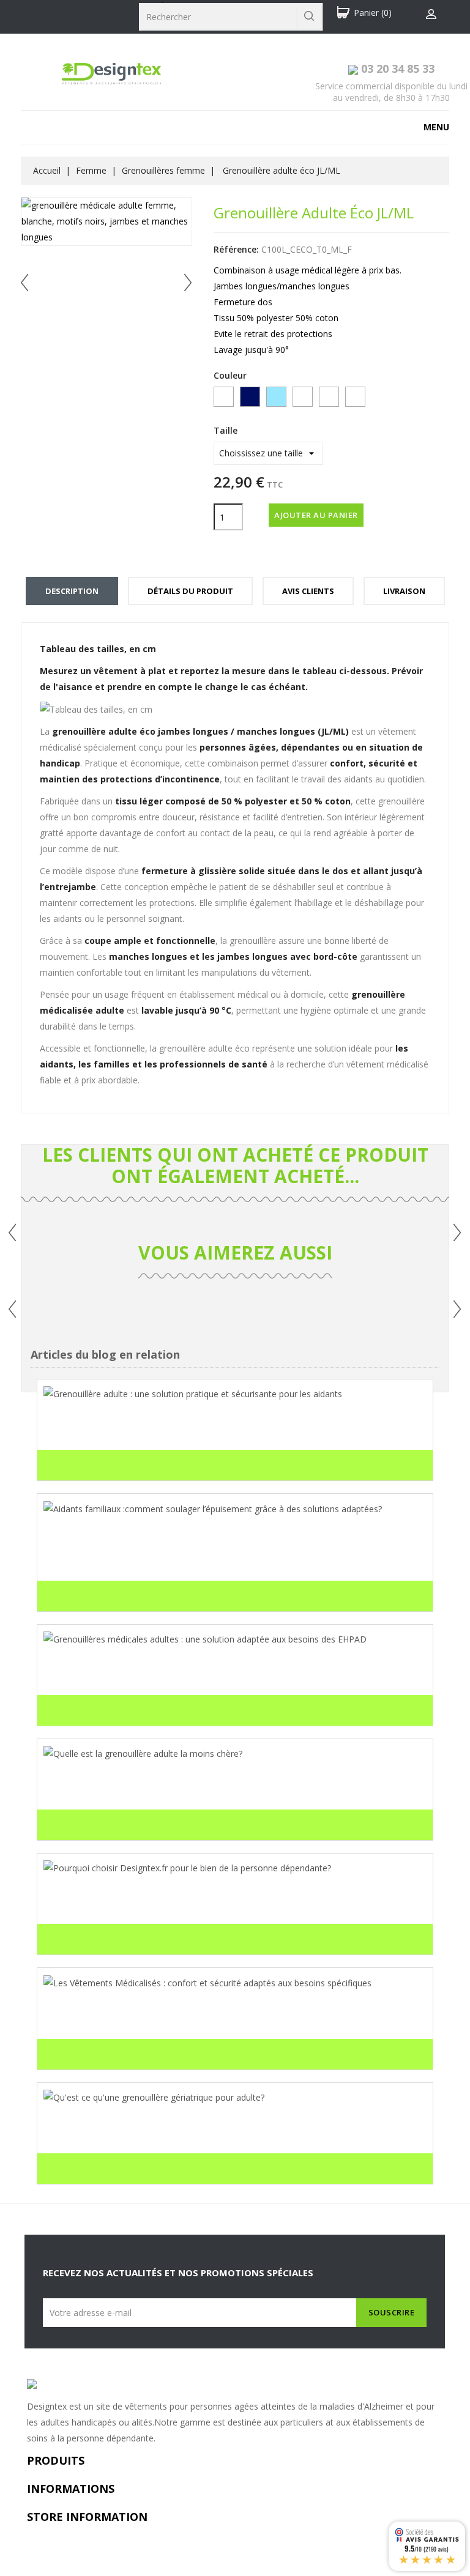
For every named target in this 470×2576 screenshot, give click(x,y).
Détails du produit (190, 591)
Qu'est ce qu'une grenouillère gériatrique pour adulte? (175, 2133)
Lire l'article (79, 1468)
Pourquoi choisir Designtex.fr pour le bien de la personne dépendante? (212, 1904)
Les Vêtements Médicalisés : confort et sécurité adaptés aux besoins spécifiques (232, 2019)
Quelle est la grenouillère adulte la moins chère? (160, 1789)
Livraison (404, 591)
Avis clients (308, 591)
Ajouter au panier (316, 515)
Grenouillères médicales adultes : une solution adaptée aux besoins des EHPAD (230, 1675)
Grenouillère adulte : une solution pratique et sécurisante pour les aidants (219, 1430)
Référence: (236, 249)
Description (72, 591)
